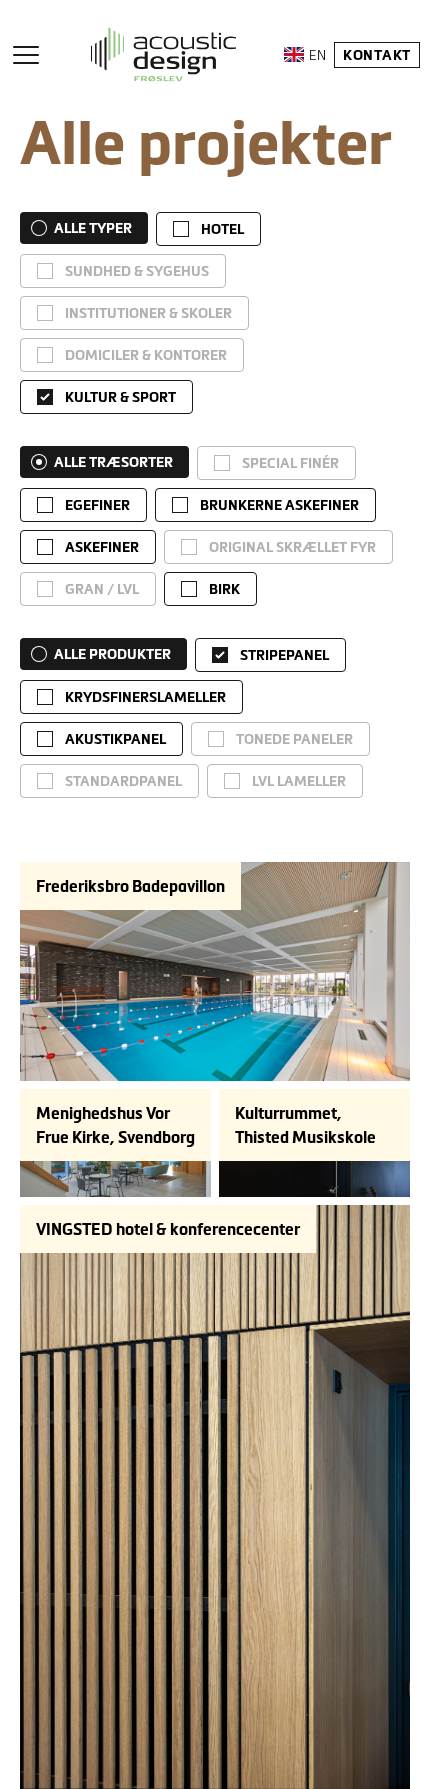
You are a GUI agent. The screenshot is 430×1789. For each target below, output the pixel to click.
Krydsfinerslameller (145, 697)
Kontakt (377, 55)
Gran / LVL (102, 589)
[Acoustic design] (163, 54)
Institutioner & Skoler (148, 313)
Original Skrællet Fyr (292, 547)
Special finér (290, 463)
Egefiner (97, 505)
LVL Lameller (299, 781)
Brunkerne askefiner (279, 505)
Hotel (222, 229)
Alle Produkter (112, 654)
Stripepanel (284, 655)
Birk (224, 589)
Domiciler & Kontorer (146, 355)
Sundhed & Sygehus (137, 271)
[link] (208, 229)
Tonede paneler (294, 739)
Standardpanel (123, 781)
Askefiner (102, 547)
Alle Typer (93, 228)
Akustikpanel (115, 739)
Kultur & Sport (120, 397)
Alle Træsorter (113, 462)
